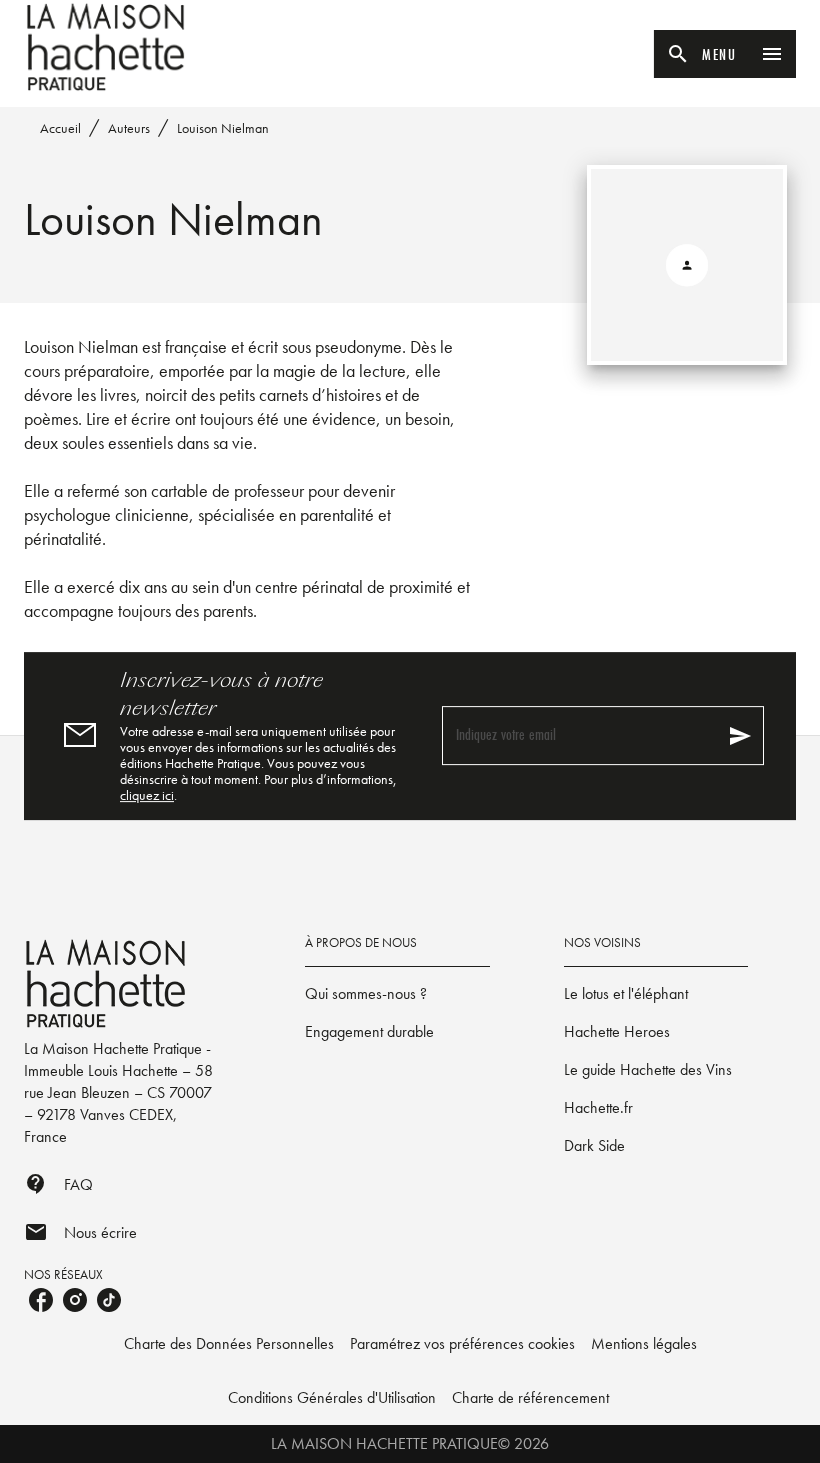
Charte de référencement (530, 1397)
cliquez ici (147, 795)
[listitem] (41, 1300)
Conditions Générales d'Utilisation (332, 1397)
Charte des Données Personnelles (229, 1343)
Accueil (60, 128)
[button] (397, 994)
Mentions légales (644, 1343)
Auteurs (129, 128)
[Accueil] (108, 47)
